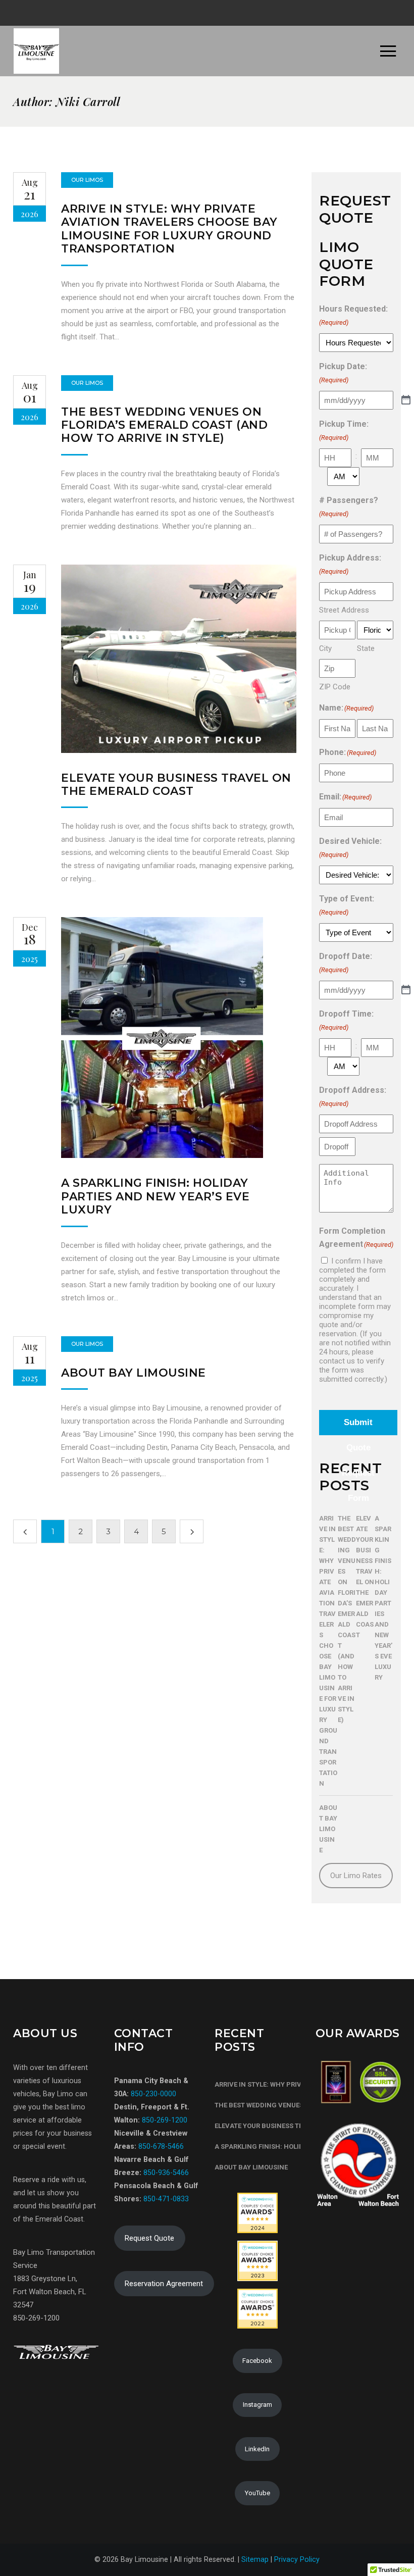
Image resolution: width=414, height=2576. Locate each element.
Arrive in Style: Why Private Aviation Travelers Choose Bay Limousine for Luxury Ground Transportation (169, 229)
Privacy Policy (297, 2559)
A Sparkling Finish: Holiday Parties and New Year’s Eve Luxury (155, 1196)
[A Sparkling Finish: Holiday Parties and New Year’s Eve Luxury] (162, 1038)
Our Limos (87, 180)
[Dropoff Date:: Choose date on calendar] (406, 990)
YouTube (257, 2493)
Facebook (257, 2361)
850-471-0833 (166, 2199)
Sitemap (255, 2559)
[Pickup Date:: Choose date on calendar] (406, 400)
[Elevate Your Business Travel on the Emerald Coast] (179, 659)
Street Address (344, 610)
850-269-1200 (164, 2120)
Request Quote (149, 2238)
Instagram (257, 2405)
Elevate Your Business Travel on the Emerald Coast (176, 785)
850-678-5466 (161, 2146)
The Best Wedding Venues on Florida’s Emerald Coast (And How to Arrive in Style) (164, 425)
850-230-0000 (153, 2094)
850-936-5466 (166, 2173)
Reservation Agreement (164, 2284)
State (366, 648)
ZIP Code (335, 687)
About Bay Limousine (134, 1373)
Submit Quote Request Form (358, 1426)
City (325, 648)
